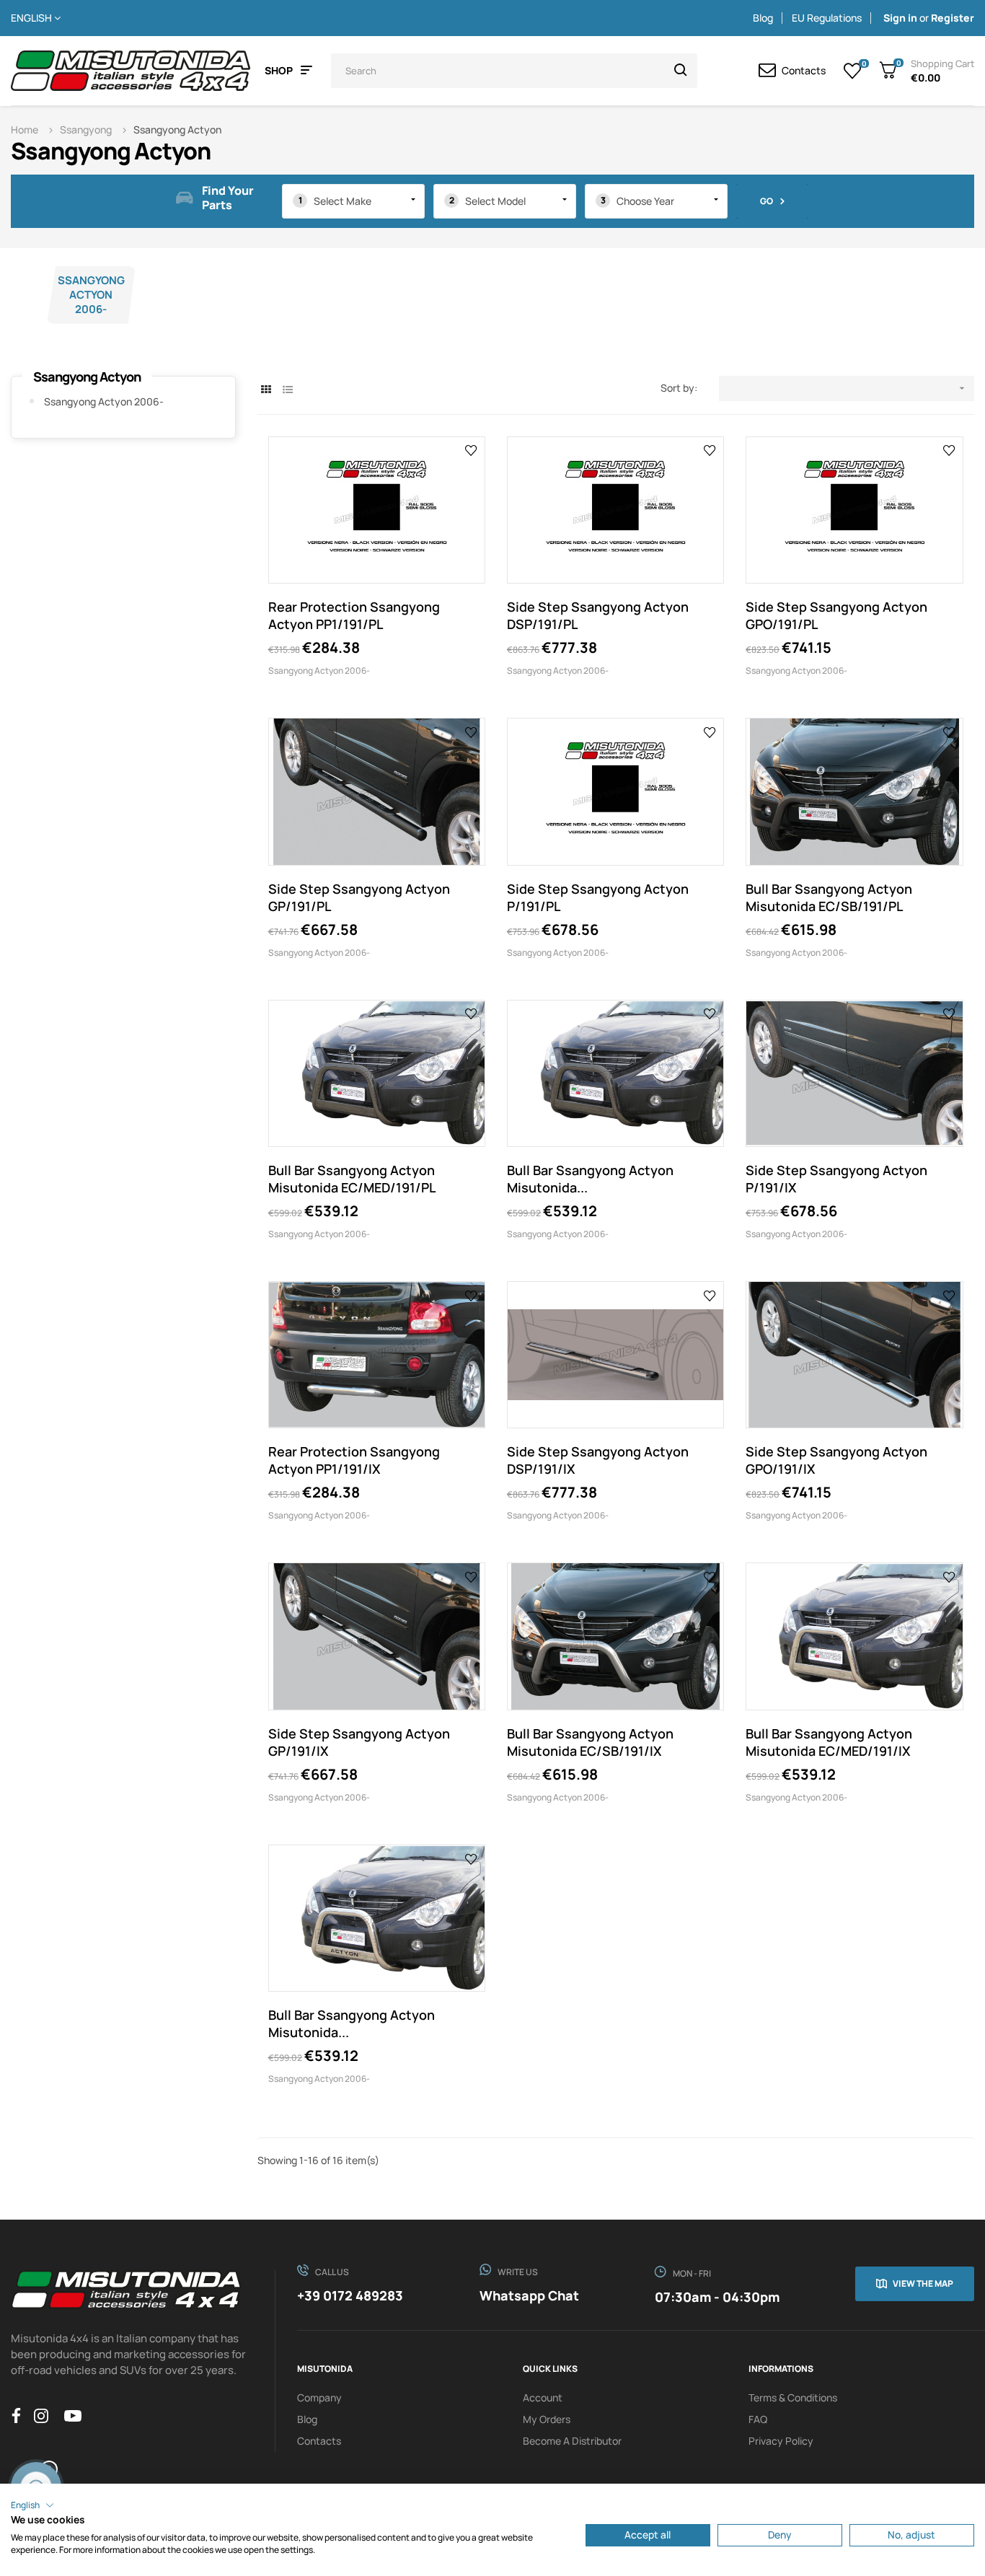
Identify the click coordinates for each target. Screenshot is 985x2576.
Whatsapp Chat (529, 2295)
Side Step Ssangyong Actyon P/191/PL (598, 897)
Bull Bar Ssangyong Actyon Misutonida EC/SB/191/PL (829, 897)
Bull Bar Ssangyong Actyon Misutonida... (590, 1179)
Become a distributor (572, 2441)
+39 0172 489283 (350, 2295)
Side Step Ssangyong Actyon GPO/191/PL (836, 615)
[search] (681, 71)
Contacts (319, 2441)
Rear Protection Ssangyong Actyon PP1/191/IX (354, 1460)
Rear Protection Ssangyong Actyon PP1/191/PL (354, 615)
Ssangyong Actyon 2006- (91, 295)
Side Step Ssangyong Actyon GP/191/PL (359, 897)
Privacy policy (781, 2441)
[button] (32, 2505)
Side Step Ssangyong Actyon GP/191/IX (359, 1742)
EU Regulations (827, 18)
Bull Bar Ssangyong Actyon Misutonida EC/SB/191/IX (590, 1742)
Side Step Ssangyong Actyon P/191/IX (836, 1179)
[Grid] (266, 389)
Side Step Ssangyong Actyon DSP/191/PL (598, 615)
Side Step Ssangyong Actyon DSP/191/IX (598, 1460)
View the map (923, 2283)
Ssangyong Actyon (87, 377)
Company (319, 2397)
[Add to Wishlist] (471, 450)
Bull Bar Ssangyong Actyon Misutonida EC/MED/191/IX (829, 1742)
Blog (763, 18)
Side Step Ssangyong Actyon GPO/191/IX (836, 1460)
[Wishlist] (853, 71)
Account (543, 2397)
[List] (288, 389)
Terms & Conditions (793, 2397)
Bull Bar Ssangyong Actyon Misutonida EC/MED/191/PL (352, 1179)
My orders (547, 2419)
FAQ (758, 2419)
